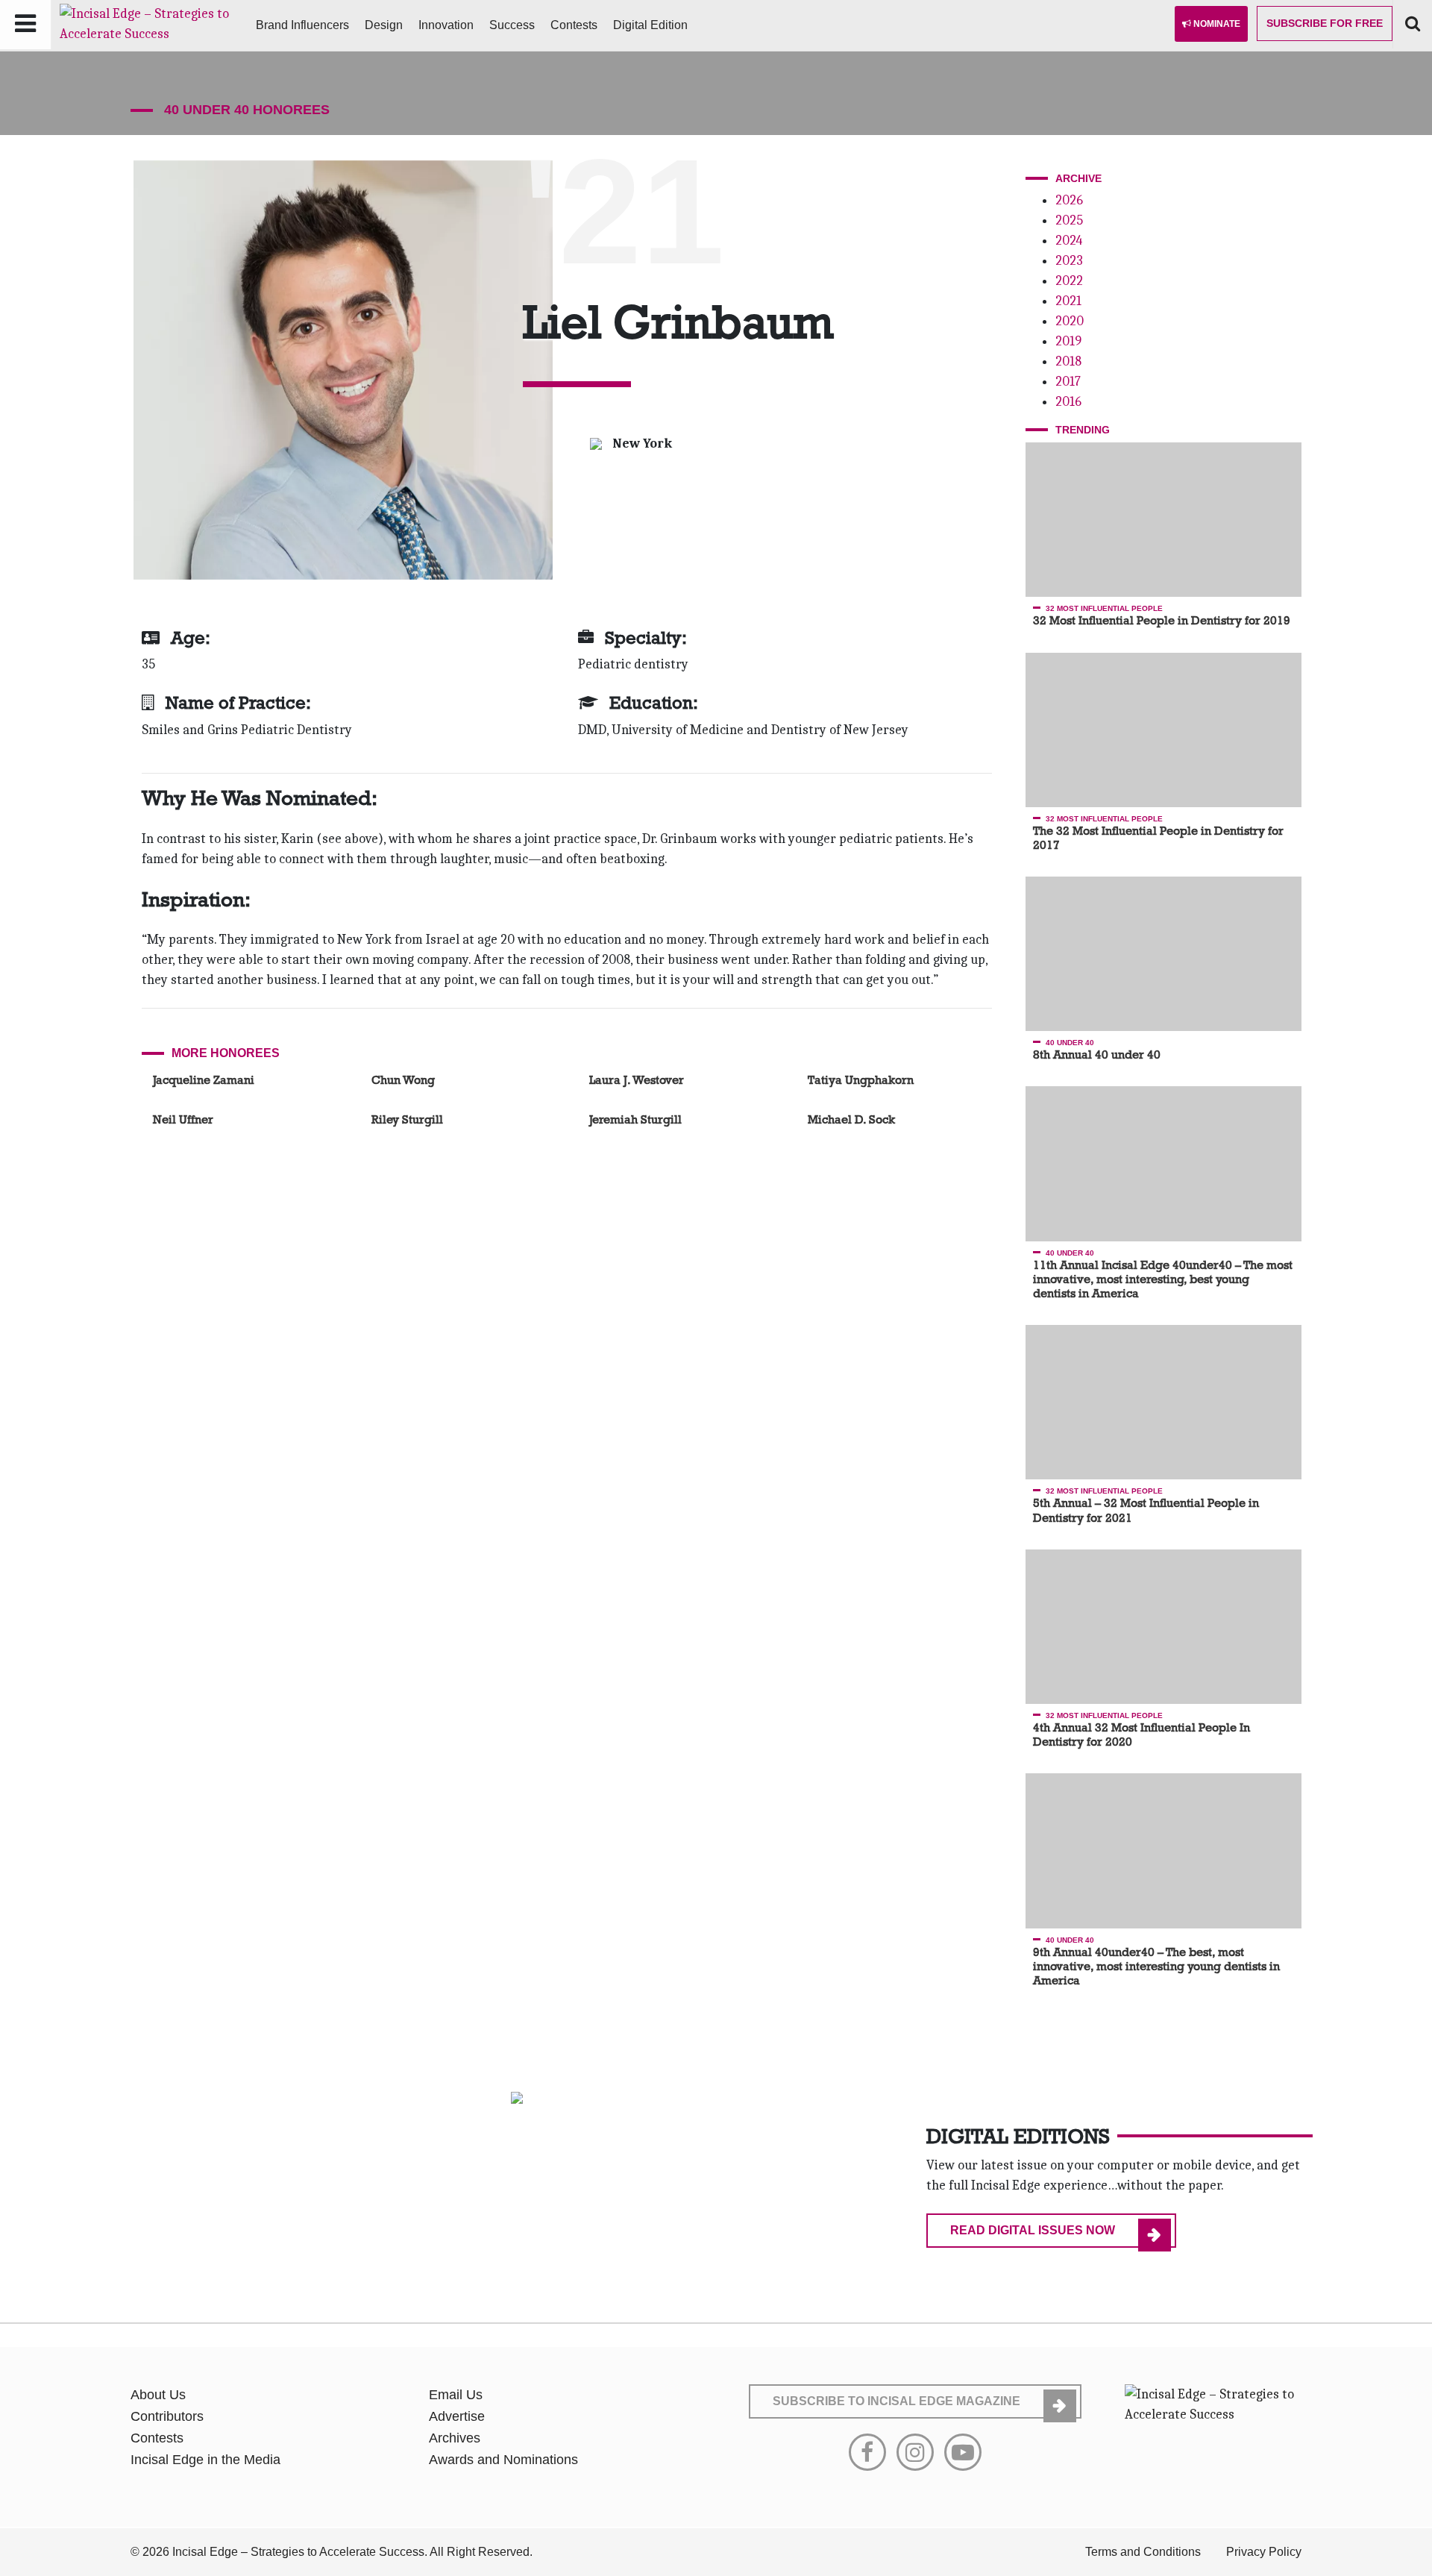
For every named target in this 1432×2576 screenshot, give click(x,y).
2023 (1069, 261)
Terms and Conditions (1143, 2552)
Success (512, 25)
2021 (1068, 301)
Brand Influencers (302, 25)
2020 (1070, 321)
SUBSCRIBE (896, 2401)
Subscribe (1325, 23)
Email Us (456, 2395)
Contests (574, 25)
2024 (1069, 241)
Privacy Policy (1264, 2552)
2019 (1068, 341)
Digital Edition (650, 25)
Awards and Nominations (503, 2460)
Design (384, 25)
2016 (1068, 402)
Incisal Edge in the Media (205, 2460)
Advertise (457, 2416)
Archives (455, 2438)
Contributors (167, 2416)
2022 (1069, 281)
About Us (158, 2395)
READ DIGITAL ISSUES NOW (1033, 2230)
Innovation (446, 25)
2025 (1069, 220)
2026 (1069, 200)
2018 (1068, 361)
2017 (1068, 382)
